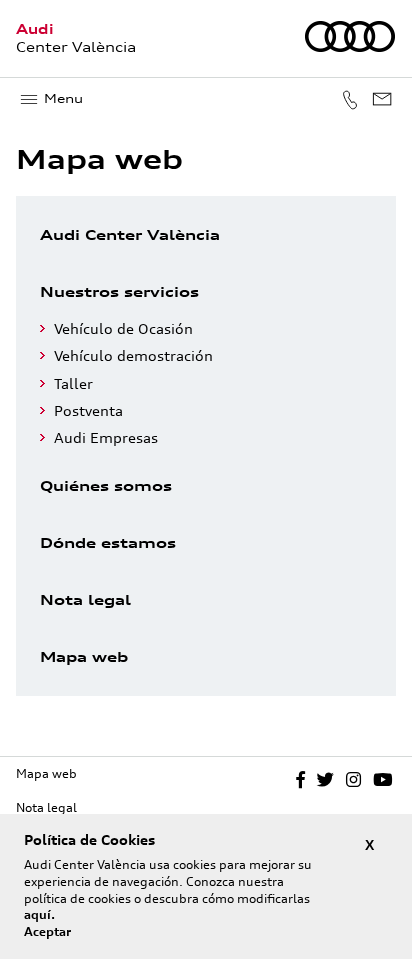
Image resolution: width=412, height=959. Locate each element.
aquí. (39, 914)
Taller (73, 383)
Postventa (88, 410)
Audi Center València (130, 234)
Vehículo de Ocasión (123, 328)
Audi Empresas (106, 437)
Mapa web (84, 656)
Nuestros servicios (119, 291)
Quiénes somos (106, 485)
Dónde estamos (108, 542)
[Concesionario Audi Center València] (350, 48)
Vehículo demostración (133, 355)
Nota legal (85, 599)
